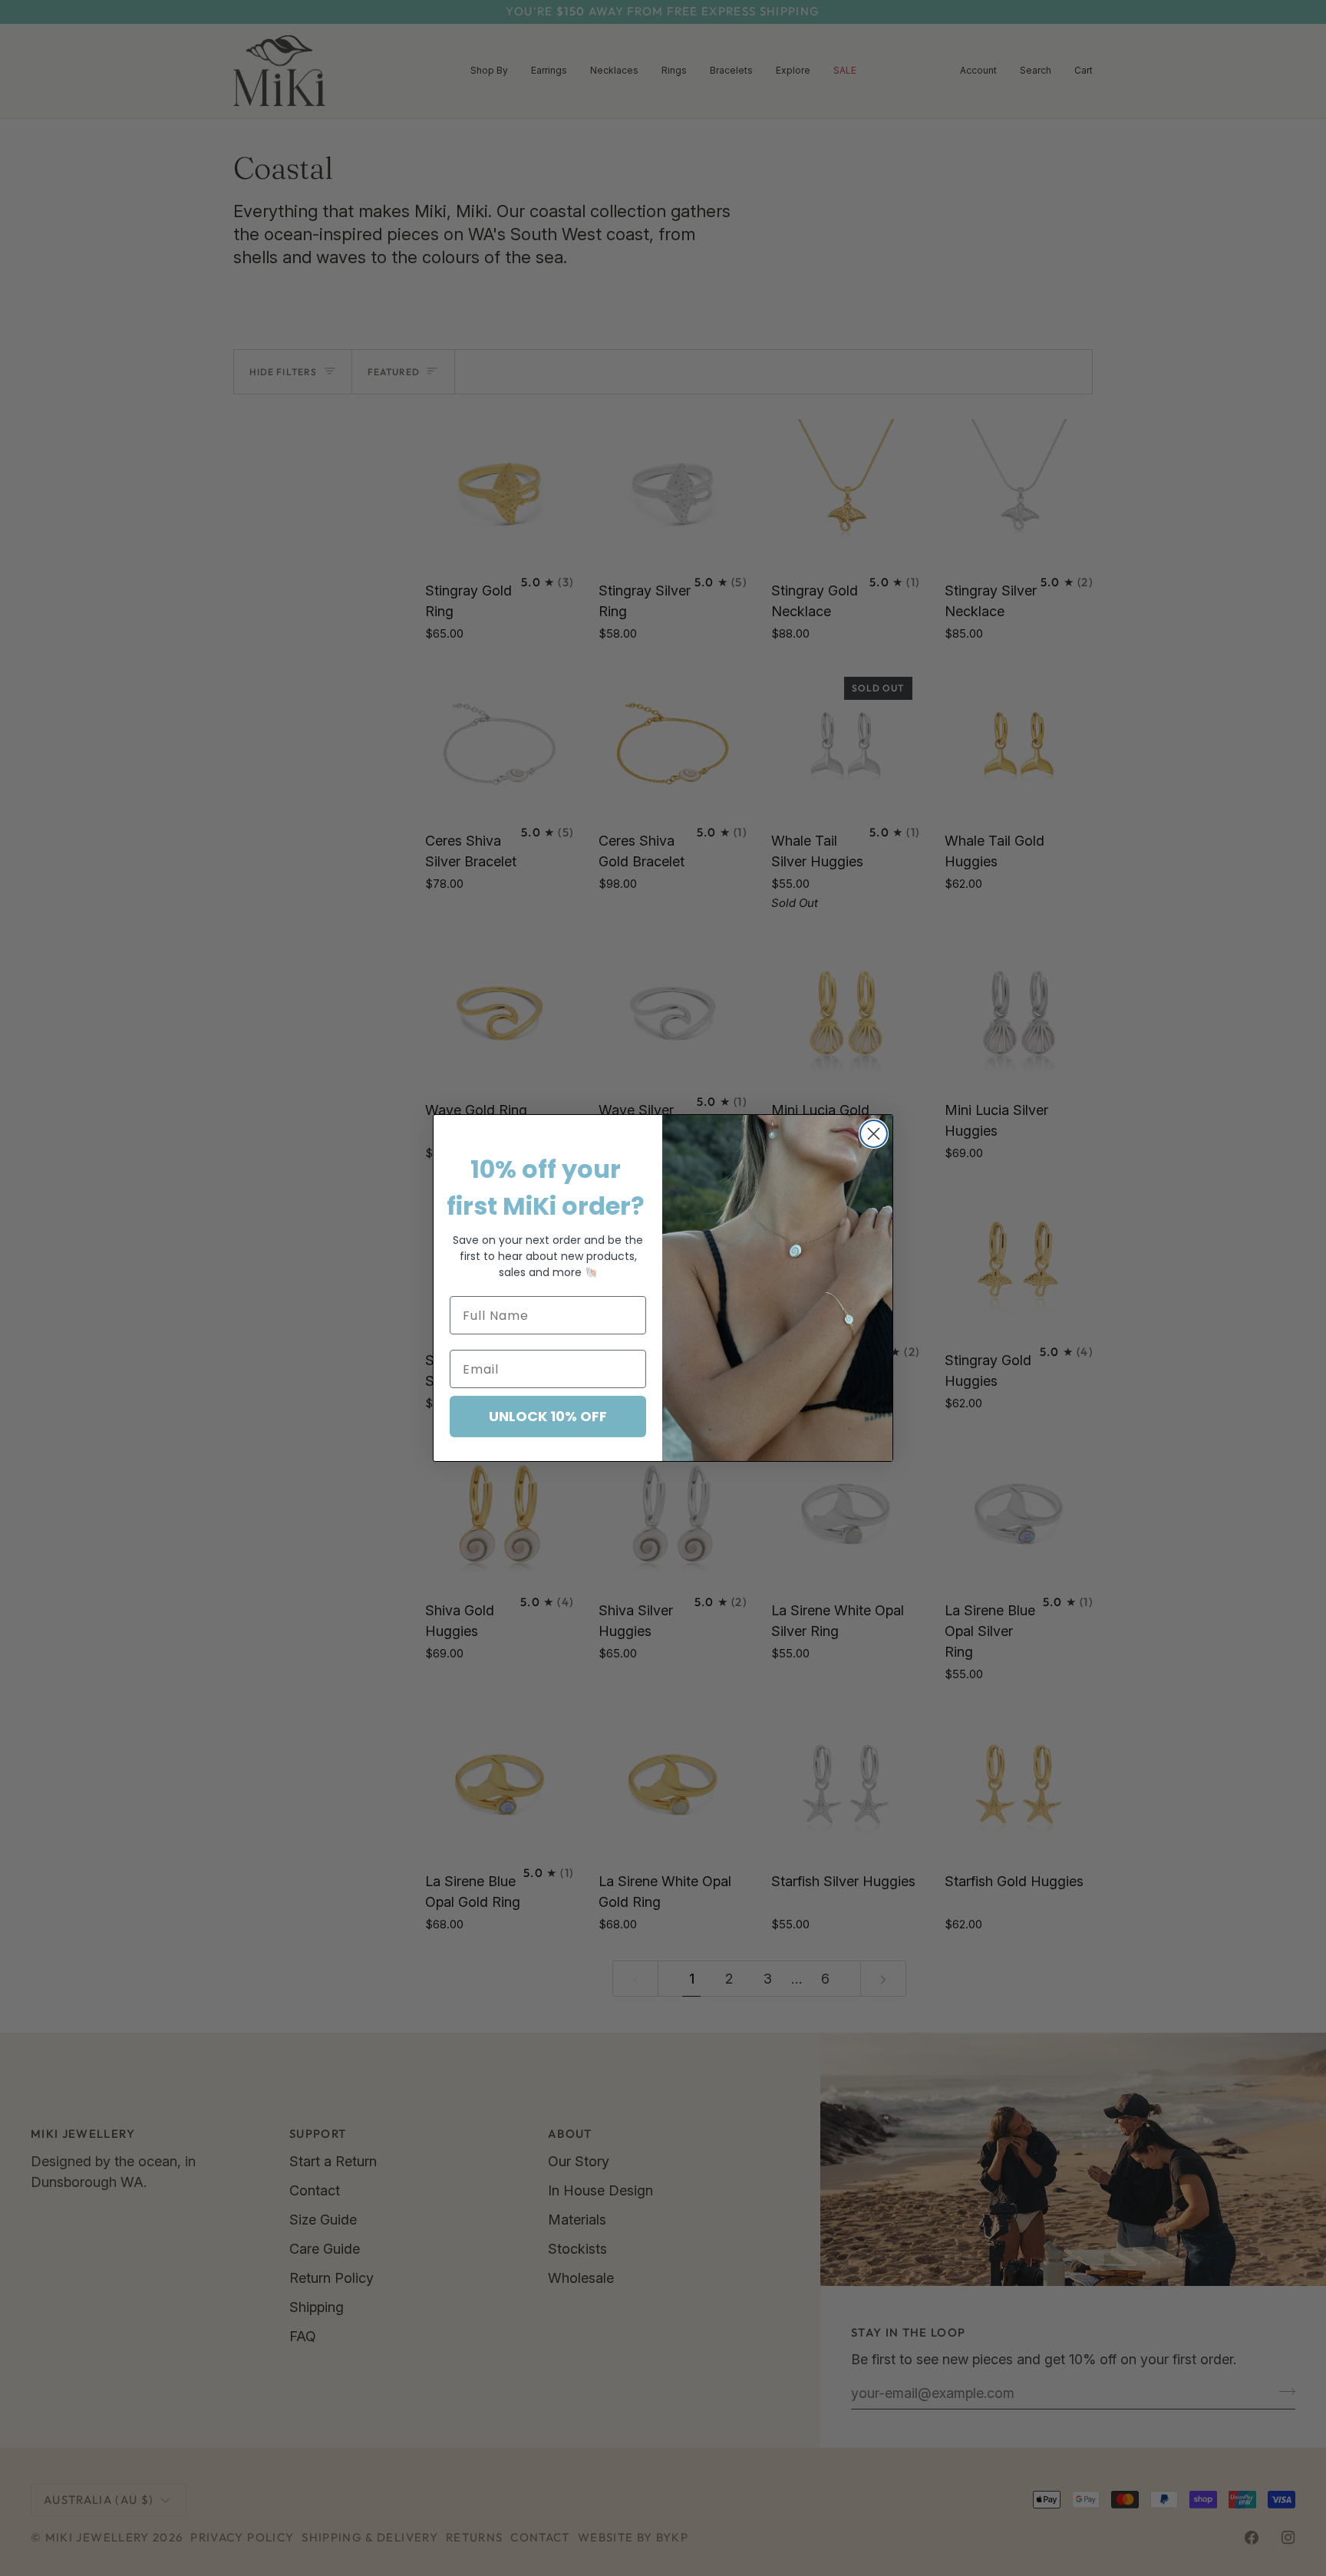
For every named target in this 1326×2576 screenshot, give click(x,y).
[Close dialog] (874, 1134)
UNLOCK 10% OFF (548, 1416)
